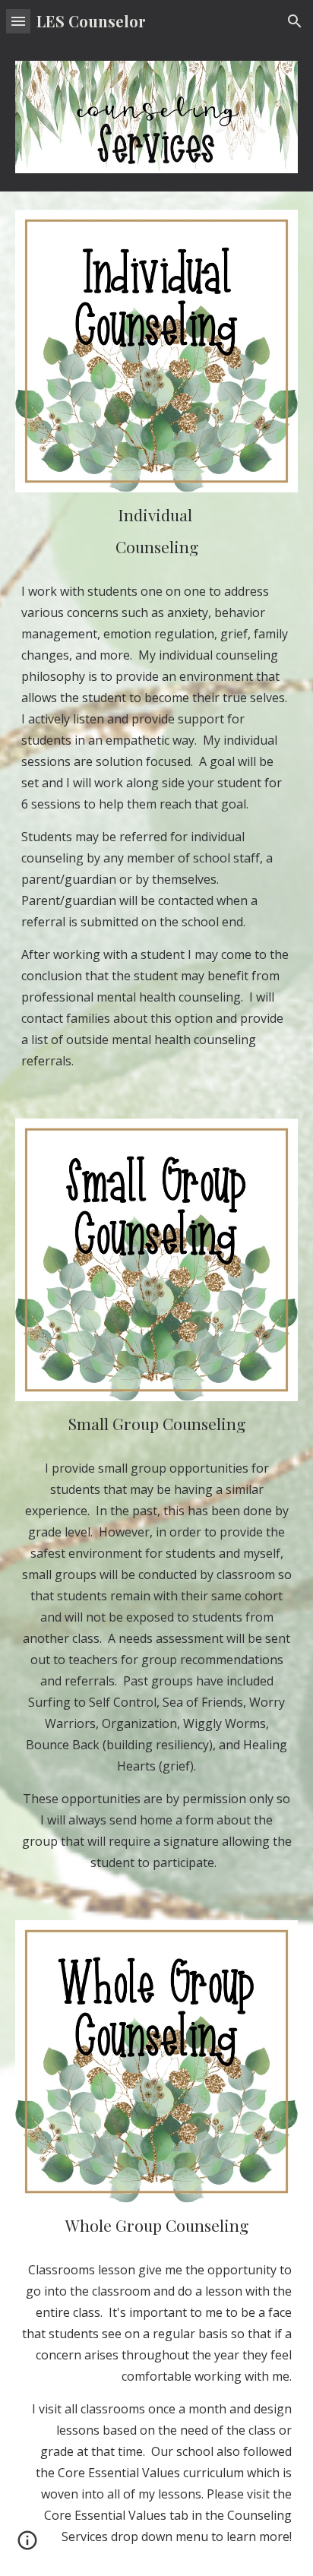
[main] (156, 531)
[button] (18, 21)
